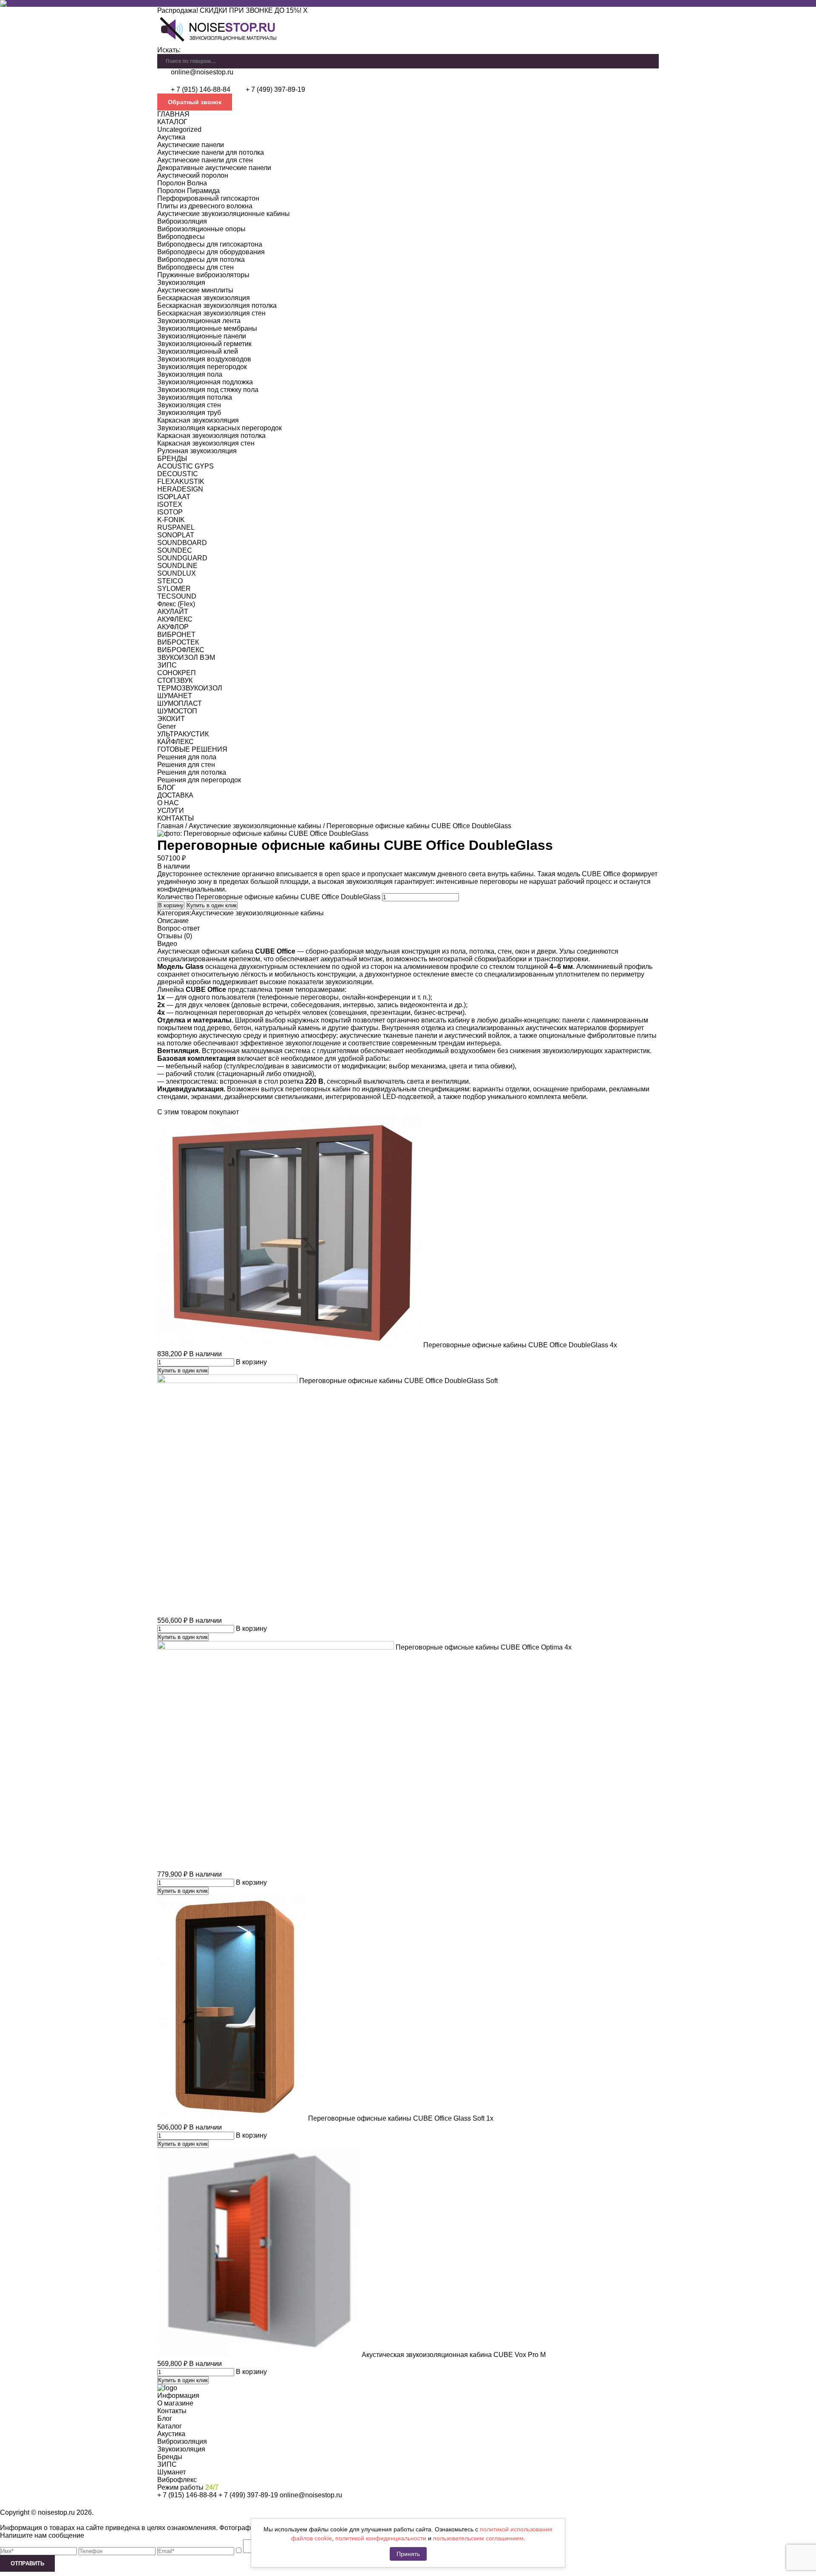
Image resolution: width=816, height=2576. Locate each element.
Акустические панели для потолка (211, 152)
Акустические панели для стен (205, 160)
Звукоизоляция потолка (195, 397)
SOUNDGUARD (182, 558)
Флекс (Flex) (176, 604)
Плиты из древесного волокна (205, 206)
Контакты (172, 2411)
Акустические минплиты (195, 290)
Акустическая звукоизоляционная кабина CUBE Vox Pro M (454, 2355)
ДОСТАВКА (175, 795)
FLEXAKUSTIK (181, 481)
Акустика (171, 137)
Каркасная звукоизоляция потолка (211, 436)
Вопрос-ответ (178, 928)
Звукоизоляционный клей (198, 351)
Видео (167, 944)
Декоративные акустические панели (214, 168)
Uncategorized (179, 129)
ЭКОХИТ (171, 719)
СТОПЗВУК (175, 680)
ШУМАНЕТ (175, 696)
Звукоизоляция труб (189, 413)
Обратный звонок (195, 102)
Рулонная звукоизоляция (197, 451)
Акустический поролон (193, 175)
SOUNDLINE (177, 566)
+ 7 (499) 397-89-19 (275, 89)
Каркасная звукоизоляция (198, 420)
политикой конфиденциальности (381, 2538)
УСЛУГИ (171, 811)
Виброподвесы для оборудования (211, 252)
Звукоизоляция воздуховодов (204, 359)
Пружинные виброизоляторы (203, 275)
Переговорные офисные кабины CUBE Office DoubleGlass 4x (520, 1345)
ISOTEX (170, 504)
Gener (167, 726)
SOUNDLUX (177, 573)
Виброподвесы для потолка (201, 260)
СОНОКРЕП (177, 673)
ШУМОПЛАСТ (180, 703)
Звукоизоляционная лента (199, 321)
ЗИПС (167, 665)
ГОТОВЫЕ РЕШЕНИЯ (192, 749)
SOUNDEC (175, 550)
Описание (173, 921)
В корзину (171, 905)
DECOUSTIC (178, 474)
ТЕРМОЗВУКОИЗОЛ (190, 688)
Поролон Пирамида (188, 191)
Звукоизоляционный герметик (204, 344)
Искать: (169, 50)
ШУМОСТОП (177, 711)
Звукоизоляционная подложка (205, 382)
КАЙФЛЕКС (176, 742)
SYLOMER (174, 589)
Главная (170, 826)
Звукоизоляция (181, 283)
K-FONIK (171, 520)
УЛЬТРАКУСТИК (183, 734)
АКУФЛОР (173, 627)
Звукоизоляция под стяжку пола (208, 390)
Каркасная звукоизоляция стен (206, 443)
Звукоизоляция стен (189, 405)
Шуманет (171, 2472)
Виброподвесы (181, 237)
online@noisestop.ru (202, 72)
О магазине (175, 2403)
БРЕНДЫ (172, 459)
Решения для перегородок (199, 780)
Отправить (27, 2563)
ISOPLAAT (174, 497)
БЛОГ (166, 788)
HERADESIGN (180, 489)
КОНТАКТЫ (176, 818)
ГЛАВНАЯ (173, 114)
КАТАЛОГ (172, 122)
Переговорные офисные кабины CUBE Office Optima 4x (484, 1647)
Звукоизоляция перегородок (202, 367)
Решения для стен (186, 765)
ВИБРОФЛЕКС (181, 650)
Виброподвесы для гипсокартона (210, 244)
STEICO (170, 581)
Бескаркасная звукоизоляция (204, 298)
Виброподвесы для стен (195, 267)
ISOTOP (170, 512)
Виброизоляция (182, 221)
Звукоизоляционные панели (202, 336)
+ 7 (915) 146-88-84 (201, 89)
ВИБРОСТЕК (178, 642)
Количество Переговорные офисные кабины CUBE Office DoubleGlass (269, 897)
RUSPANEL (176, 527)
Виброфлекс (177, 2480)
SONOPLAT (176, 535)
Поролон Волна (182, 183)
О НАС (168, 803)
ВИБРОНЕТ (176, 635)
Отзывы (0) (175, 936)
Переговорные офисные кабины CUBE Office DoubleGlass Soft (398, 1381)
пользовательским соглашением (478, 2538)
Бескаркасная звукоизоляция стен (211, 313)
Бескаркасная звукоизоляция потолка (217, 305)
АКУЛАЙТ (173, 612)
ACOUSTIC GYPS (186, 466)
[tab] (408, 921)
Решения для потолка (192, 772)
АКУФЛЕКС (175, 619)
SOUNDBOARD (182, 543)
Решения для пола (187, 757)
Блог (165, 2418)
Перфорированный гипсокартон (208, 198)
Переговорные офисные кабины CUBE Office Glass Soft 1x (401, 2118)
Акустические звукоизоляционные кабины (224, 214)
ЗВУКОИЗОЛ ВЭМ (186, 657)
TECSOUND (177, 596)
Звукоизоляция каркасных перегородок (220, 428)
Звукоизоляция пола (190, 374)
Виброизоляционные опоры (201, 229)
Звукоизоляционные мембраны (207, 328)
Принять (408, 2554)
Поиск (652, 58)
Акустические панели (191, 145)
